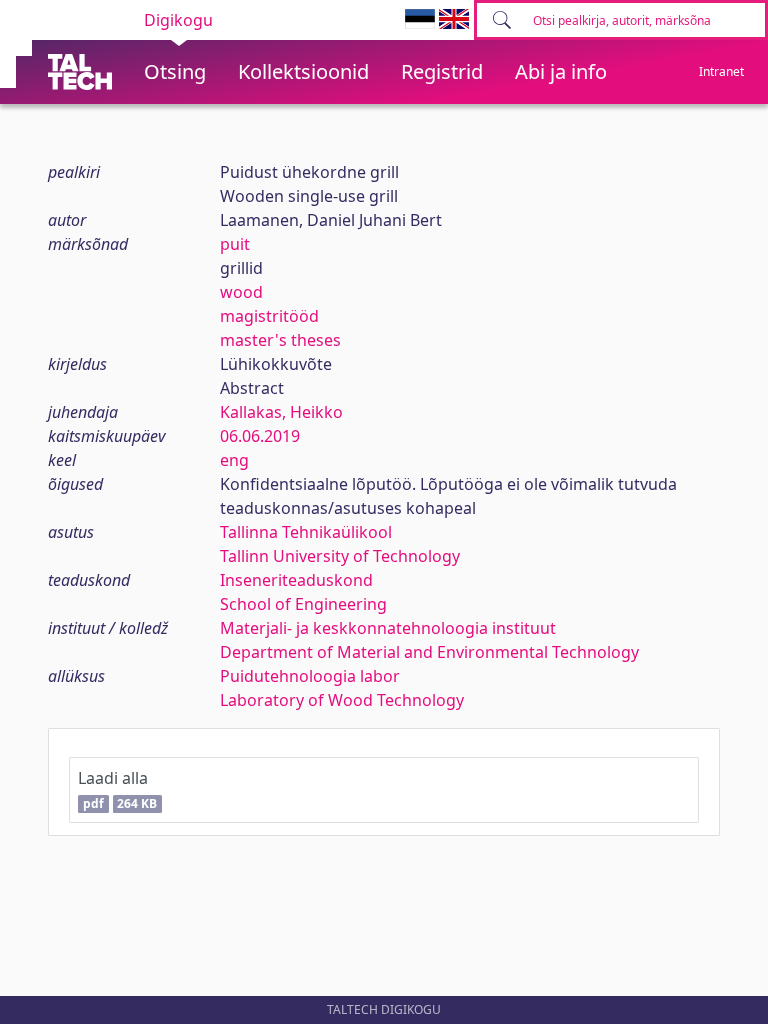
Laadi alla (117, 789)
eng (234, 460)
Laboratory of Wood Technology (342, 700)
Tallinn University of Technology (340, 556)
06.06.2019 (260, 436)
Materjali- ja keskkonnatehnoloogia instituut (388, 628)
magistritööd (269, 316)
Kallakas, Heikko (281, 412)
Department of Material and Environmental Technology (429, 652)
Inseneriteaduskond (296, 580)
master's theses (280, 340)
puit (235, 244)
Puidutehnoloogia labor (310, 676)
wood (241, 292)
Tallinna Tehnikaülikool (306, 532)
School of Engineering (303, 604)
